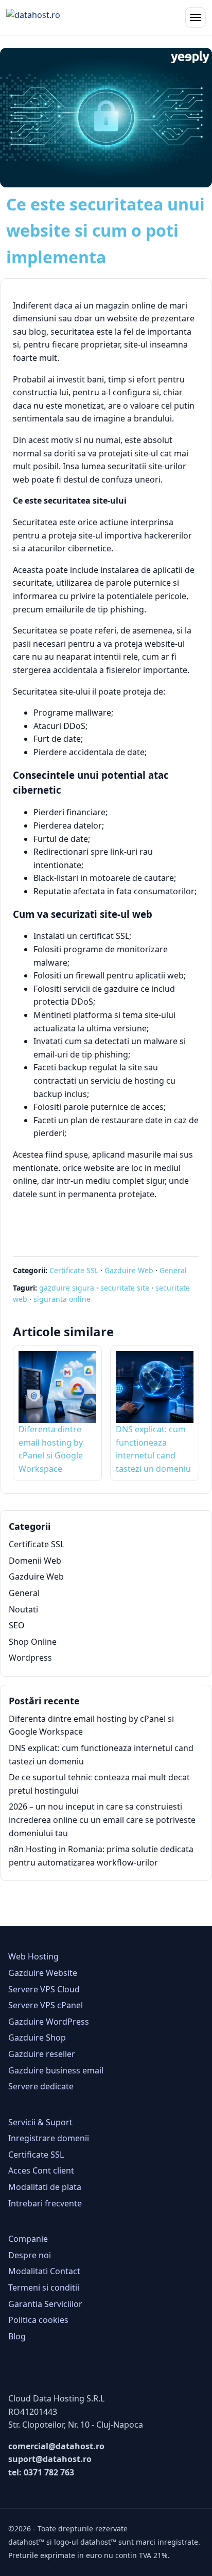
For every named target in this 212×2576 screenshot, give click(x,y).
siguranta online (62, 1299)
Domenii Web (35, 1561)
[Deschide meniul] (196, 17)
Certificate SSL (74, 1270)
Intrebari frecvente (45, 2203)
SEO (17, 1625)
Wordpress (30, 1658)
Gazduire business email (56, 2070)
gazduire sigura (67, 1288)
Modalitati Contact (44, 2271)
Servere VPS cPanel (46, 2005)
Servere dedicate (41, 2086)
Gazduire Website (43, 1973)
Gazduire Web (129, 1270)
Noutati (23, 1609)
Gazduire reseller (42, 2054)
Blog (17, 2336)
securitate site (125, 1288)
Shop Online (33, 1642)
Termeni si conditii (44, 2287)
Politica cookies (38, 2320)
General (173, 1270)
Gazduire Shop (37, 2037)
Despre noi (30, 2255)
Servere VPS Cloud (44, 1989)
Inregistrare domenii (49, 2138)
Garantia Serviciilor (45, 2304)
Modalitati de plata (45, 2187)
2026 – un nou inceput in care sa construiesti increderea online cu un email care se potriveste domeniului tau (102, 1820)
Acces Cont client (41, 2170)
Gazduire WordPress (49, 2022)
